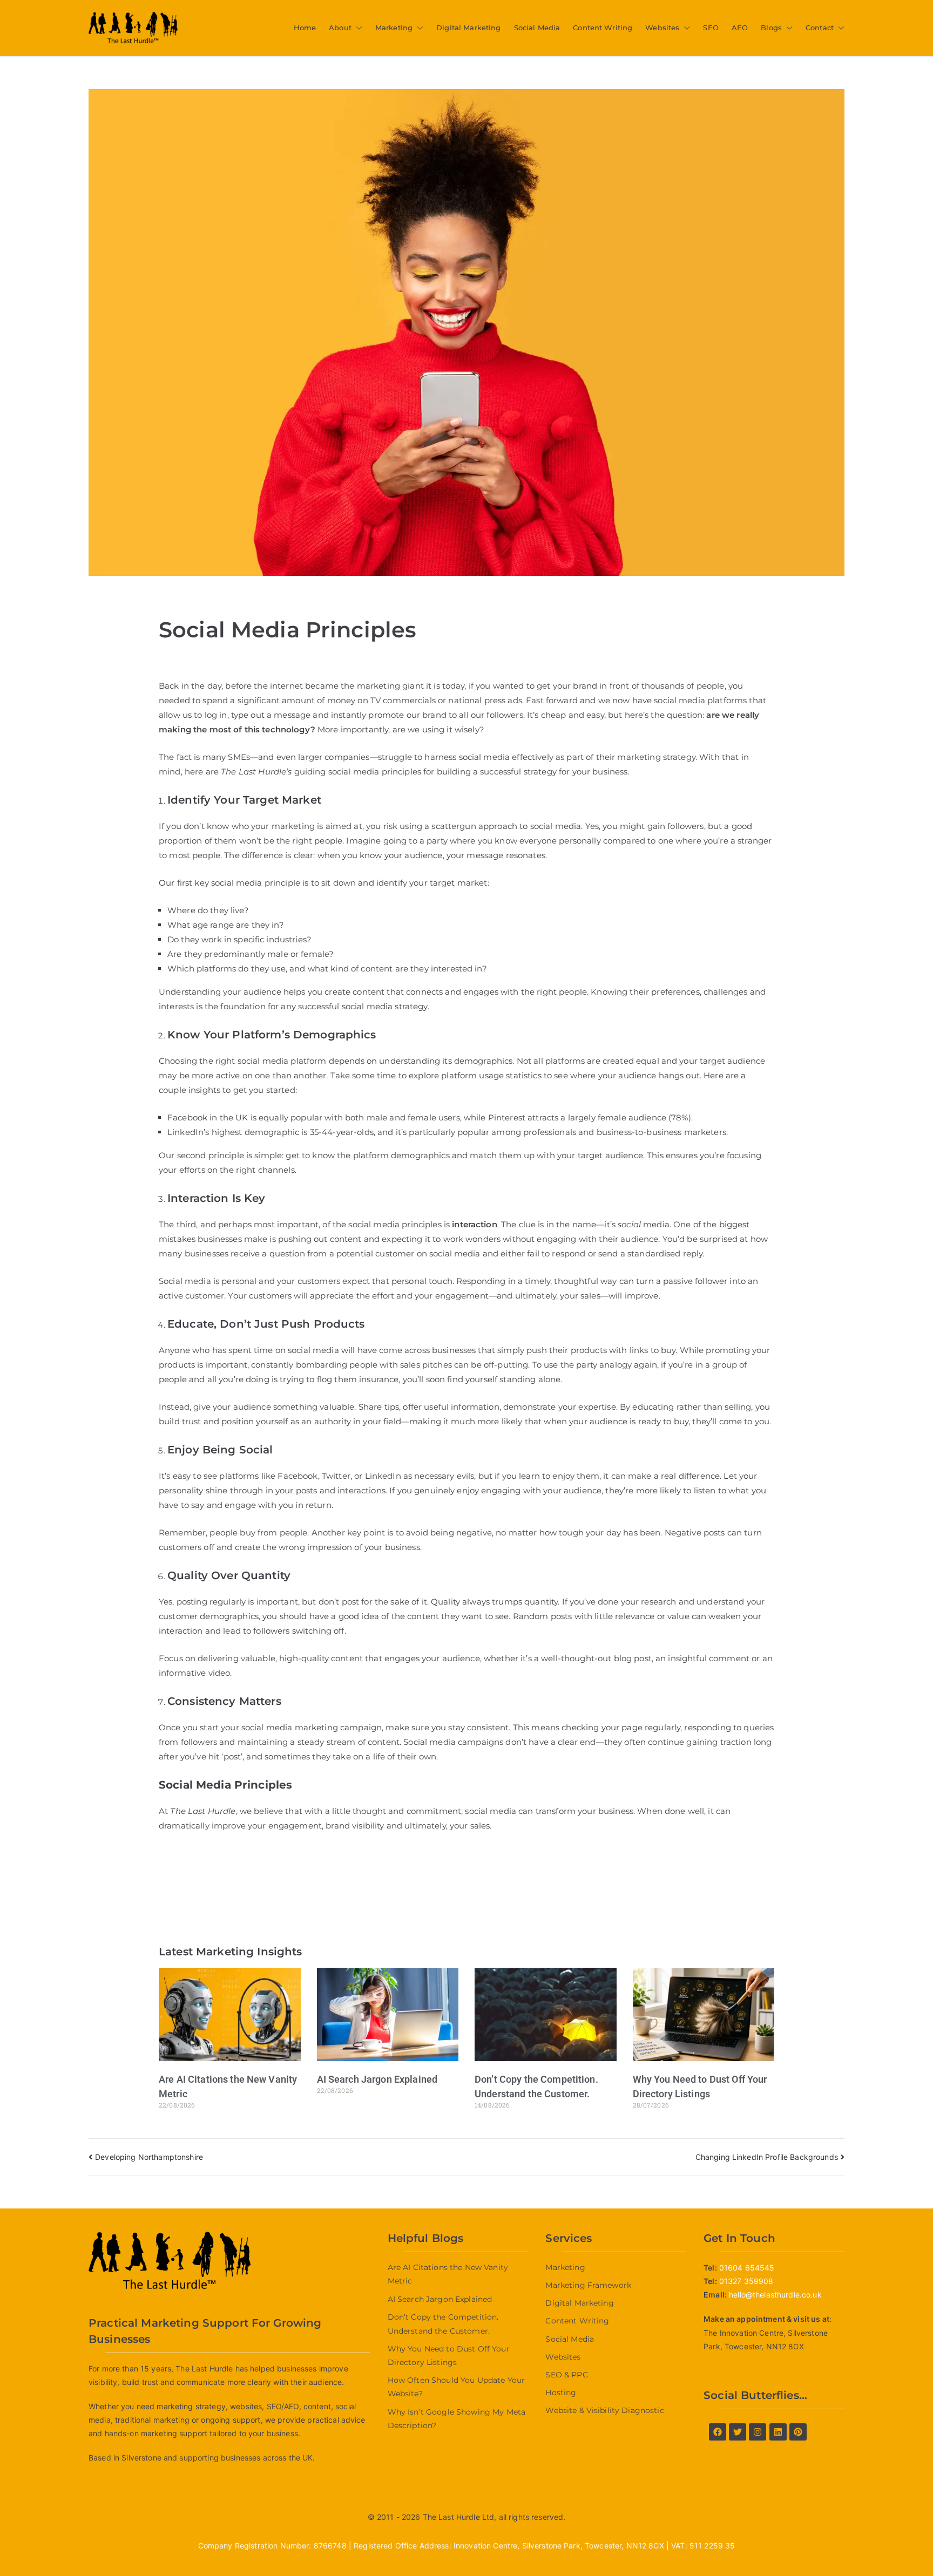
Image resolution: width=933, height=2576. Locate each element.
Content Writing (603, 28)
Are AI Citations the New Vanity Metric (448, 2274)
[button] (357, 28)
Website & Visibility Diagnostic (604, 2410)
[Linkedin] (778, 2432)
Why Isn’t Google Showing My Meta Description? (457, 2419)
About (340, 28)
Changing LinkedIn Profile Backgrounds (767, 2157)
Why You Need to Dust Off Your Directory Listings (449, 2356)
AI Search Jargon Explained (377, 2079)
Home (305, 28)
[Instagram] (758, 2432)
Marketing (394, 28)
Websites (662, 28)
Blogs (771, 28)
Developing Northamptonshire (149, 2157)
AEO (740, 28)
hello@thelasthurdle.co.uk (775, 2295)
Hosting (561, 2393)
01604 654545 (747, 2268)
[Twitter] (738, 2432)
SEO (711, 28)
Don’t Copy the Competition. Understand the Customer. (443, 2324)
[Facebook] (718, 2432)
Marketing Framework (588, 2285)
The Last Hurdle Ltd (459, 2517)
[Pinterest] (798, 2432)
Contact (820, 28)
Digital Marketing (468, 28)
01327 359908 (746, 2281)
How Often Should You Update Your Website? (456, 2387)
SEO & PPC (566, 2375)
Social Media (537, 28)
